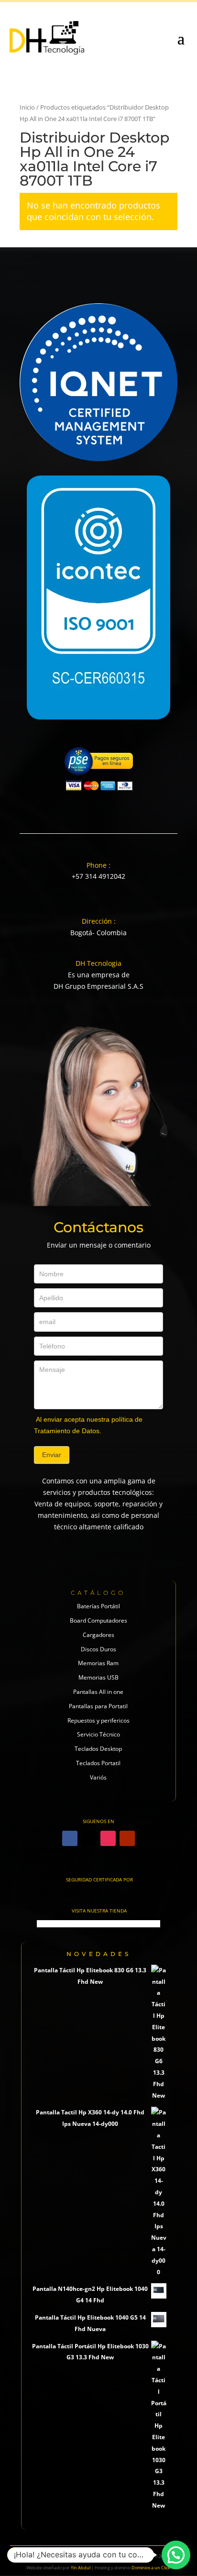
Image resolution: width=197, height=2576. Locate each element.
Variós (98, 1777)
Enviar (52, 1455)
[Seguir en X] (89, 1838)
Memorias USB (98, 1677)
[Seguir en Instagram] (108, 1838)
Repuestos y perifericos (98, 1720)
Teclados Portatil (98, 1763)
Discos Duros (98, 1649)
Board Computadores (98, 1620)
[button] (176, 2555)
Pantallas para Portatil (98, 1706)
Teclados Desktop (98, 1749)
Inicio (27, 107)
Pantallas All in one (98, 1692)
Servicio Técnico (98, 1734)
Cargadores (98, 1635)
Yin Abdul (81, 2568)
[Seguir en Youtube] (127, 1838)
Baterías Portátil (98, 1606)
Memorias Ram (98, 1663)
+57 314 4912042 (98, 876)
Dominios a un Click (151, 2568)
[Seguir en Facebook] (70, 1838)
